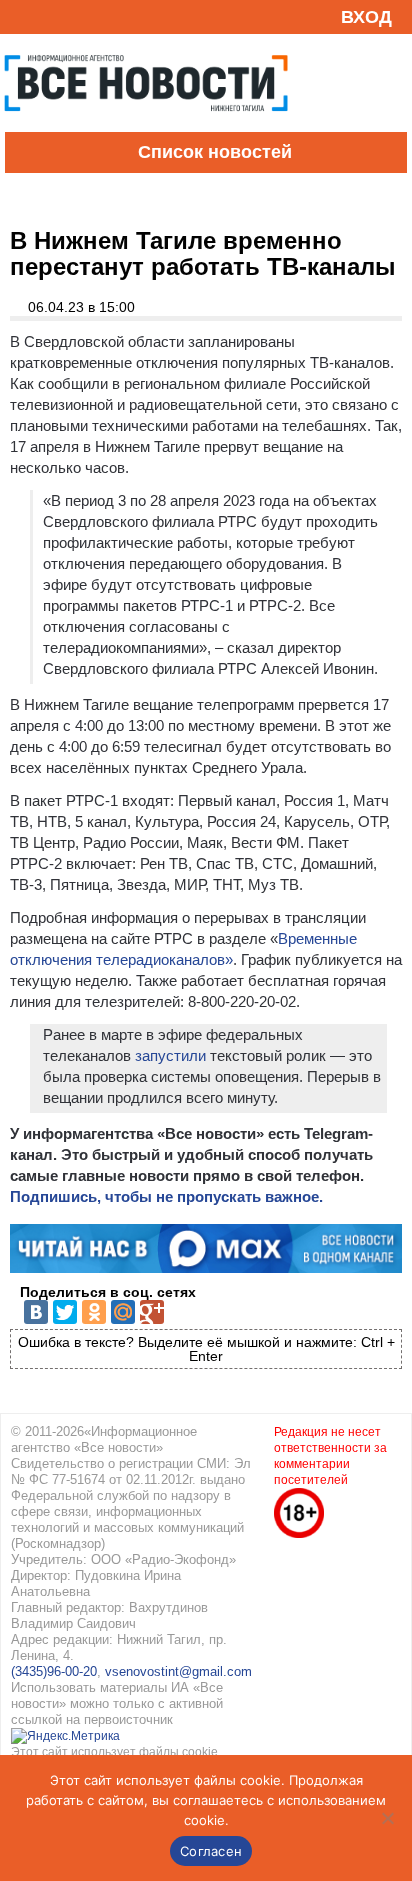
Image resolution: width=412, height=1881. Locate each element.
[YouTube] (54, 16)
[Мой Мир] (123, 1312)
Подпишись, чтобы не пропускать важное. (166, 1196)
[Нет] (387, 1818)
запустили (170, 1055)
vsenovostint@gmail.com (178, 1671)
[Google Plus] (152, 1312)
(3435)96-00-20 (54, 1671)
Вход (366, 17)
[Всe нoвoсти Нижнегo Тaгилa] (146, 127)
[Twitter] (65, 1312)
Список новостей (215, 152)
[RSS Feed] (23, 16)
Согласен (211, 1851)
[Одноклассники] (94, 1312)
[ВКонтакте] (36, 1312)
